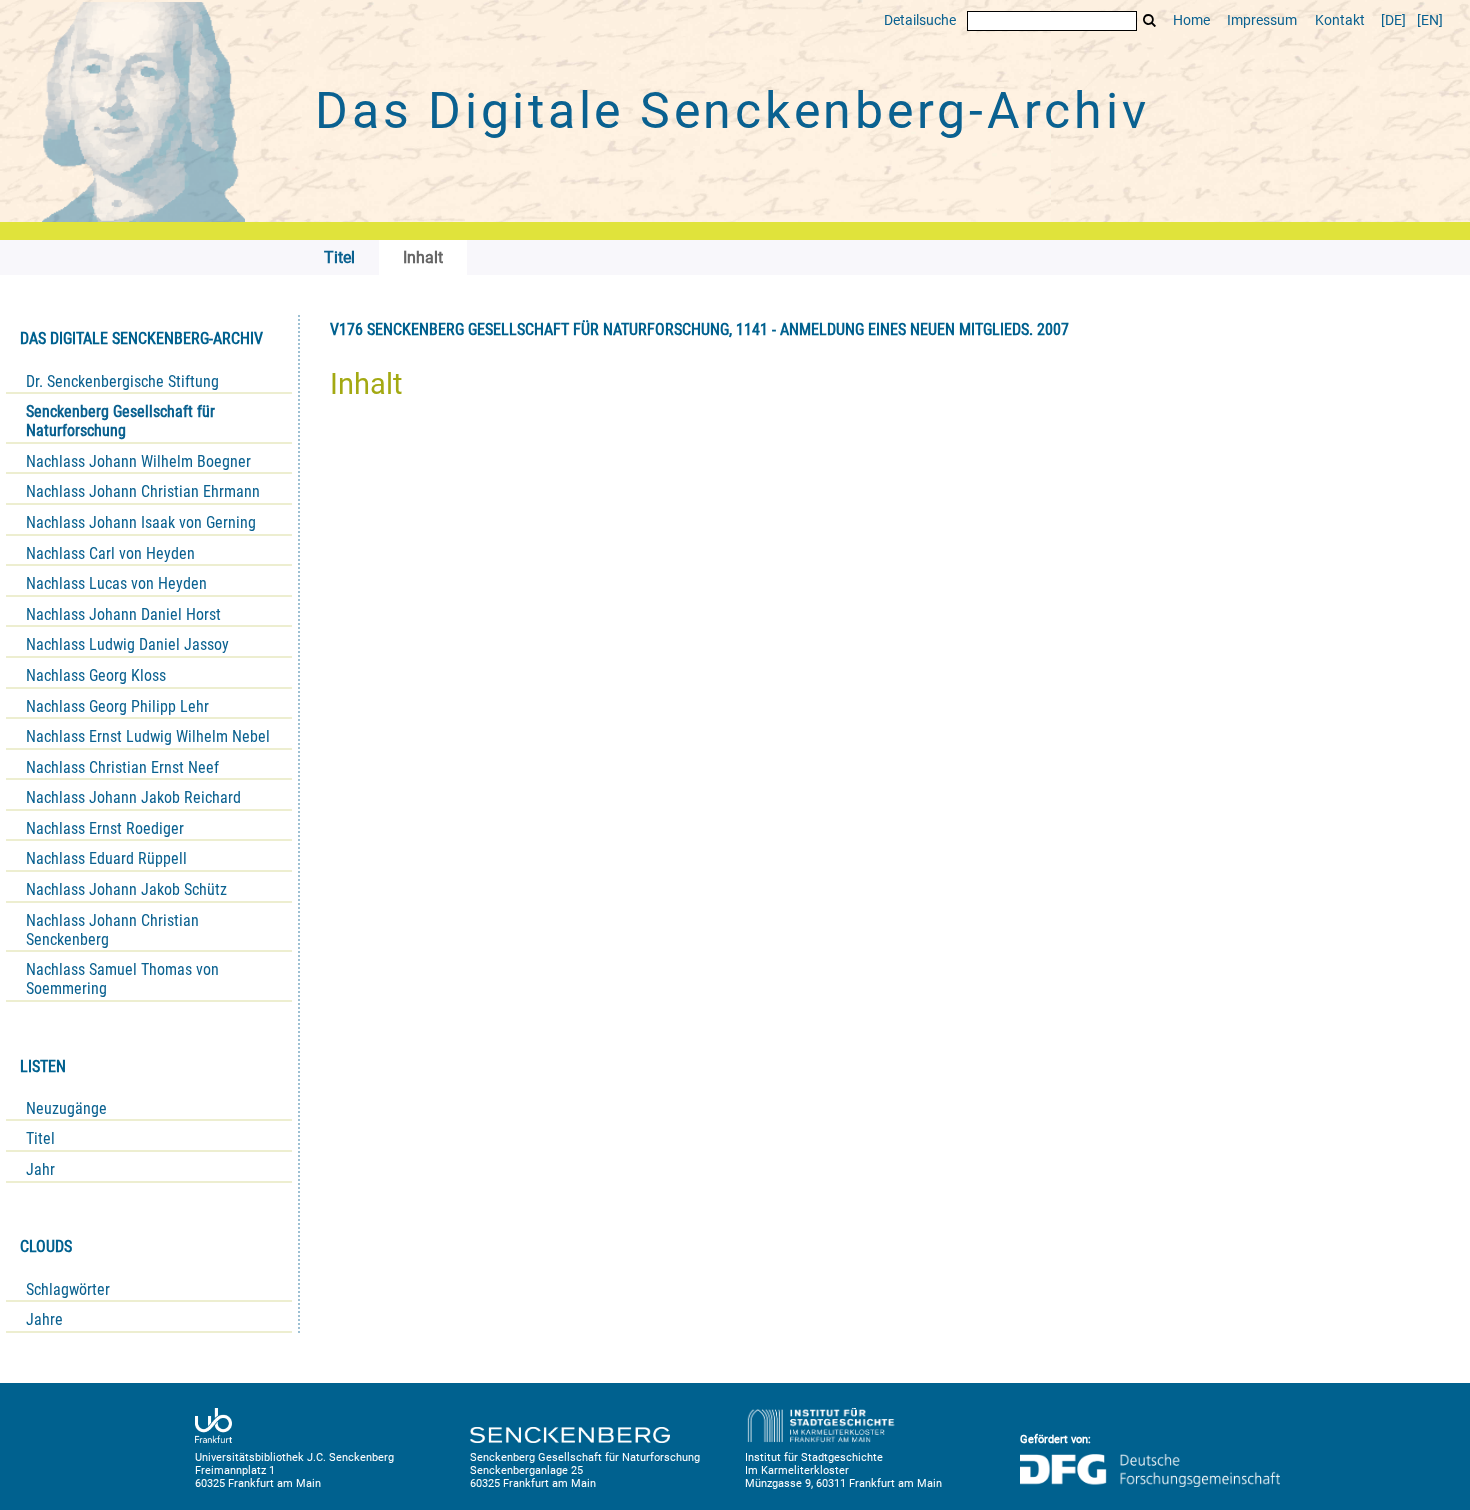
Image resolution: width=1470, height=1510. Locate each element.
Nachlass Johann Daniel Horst (123, 614)
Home (1191, 20)
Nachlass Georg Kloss (96, 675)
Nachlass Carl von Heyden (110, 553)
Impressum (1262, 20)
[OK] (1150, 20)
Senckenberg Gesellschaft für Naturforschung (120, 421)
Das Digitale (732, 111)
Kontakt (1340, 20)
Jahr (40, 1169)
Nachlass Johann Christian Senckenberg (112, 930)
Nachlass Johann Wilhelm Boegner (138, 461)
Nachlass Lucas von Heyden (116, 583)
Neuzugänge (66, 1108)
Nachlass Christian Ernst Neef (122, 767)
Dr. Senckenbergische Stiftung (122, 381)
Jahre (44, 1319)
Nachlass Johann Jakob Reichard (133, 797)
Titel (40, 1138)
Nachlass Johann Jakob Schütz (126, 889)
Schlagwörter (68, 1289)
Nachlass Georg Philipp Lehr (117, 706)
